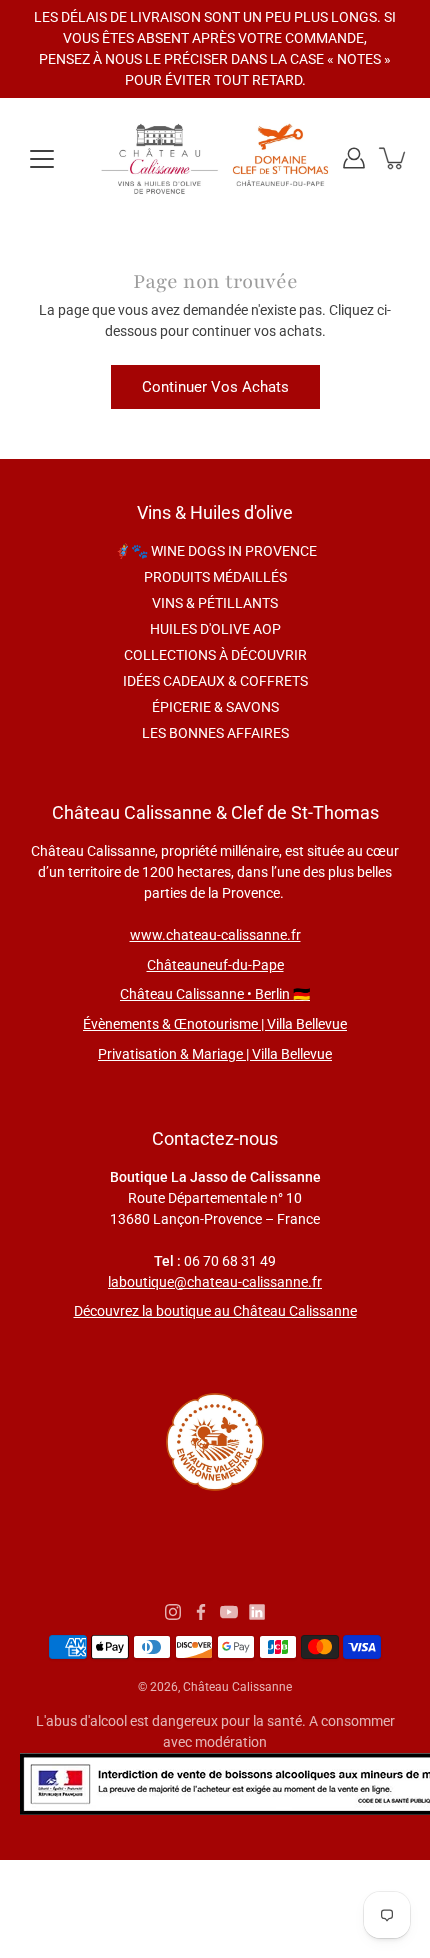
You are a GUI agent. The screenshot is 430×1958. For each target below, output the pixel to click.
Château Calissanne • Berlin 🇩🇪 (215, 994)
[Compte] (354, 158)
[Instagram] (173, 1612)
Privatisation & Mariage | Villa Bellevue (215, 1054)
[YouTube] (229, 1612)
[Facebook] (201, 1612)
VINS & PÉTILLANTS (215, 603)
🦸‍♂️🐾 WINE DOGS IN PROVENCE (215, 551)
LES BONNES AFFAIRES (215, 733)
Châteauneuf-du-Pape (215, 965)
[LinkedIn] (257, 1612)
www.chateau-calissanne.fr (215, 935)
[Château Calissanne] (215, 158)
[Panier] (394, 158)
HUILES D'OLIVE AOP (215, 629)
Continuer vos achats (215, 387)
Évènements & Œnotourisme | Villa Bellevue (215, 1024)
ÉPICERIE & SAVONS (215, 707)
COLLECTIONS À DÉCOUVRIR (215, 655)
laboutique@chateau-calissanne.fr (215, 1282)
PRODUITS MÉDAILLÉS (215, 577)
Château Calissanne (237, 1687)
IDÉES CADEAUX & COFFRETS (215, 681)
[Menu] (42, 159)
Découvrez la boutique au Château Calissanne (215, 1311)
